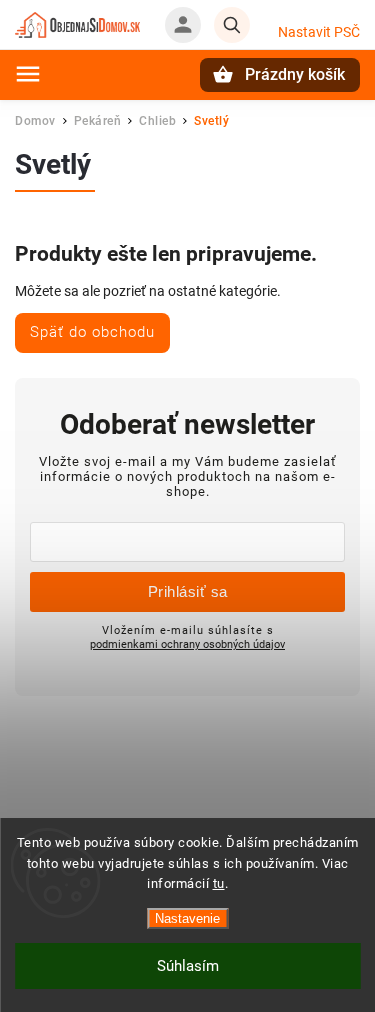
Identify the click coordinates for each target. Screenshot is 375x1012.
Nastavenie (187, 918)
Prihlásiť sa (188, 591)
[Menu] (28, 74)
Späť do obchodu (92, 332)
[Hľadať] (232, 25)
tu (219, 883)
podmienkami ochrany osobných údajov (187, 644)
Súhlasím (188, 966)
